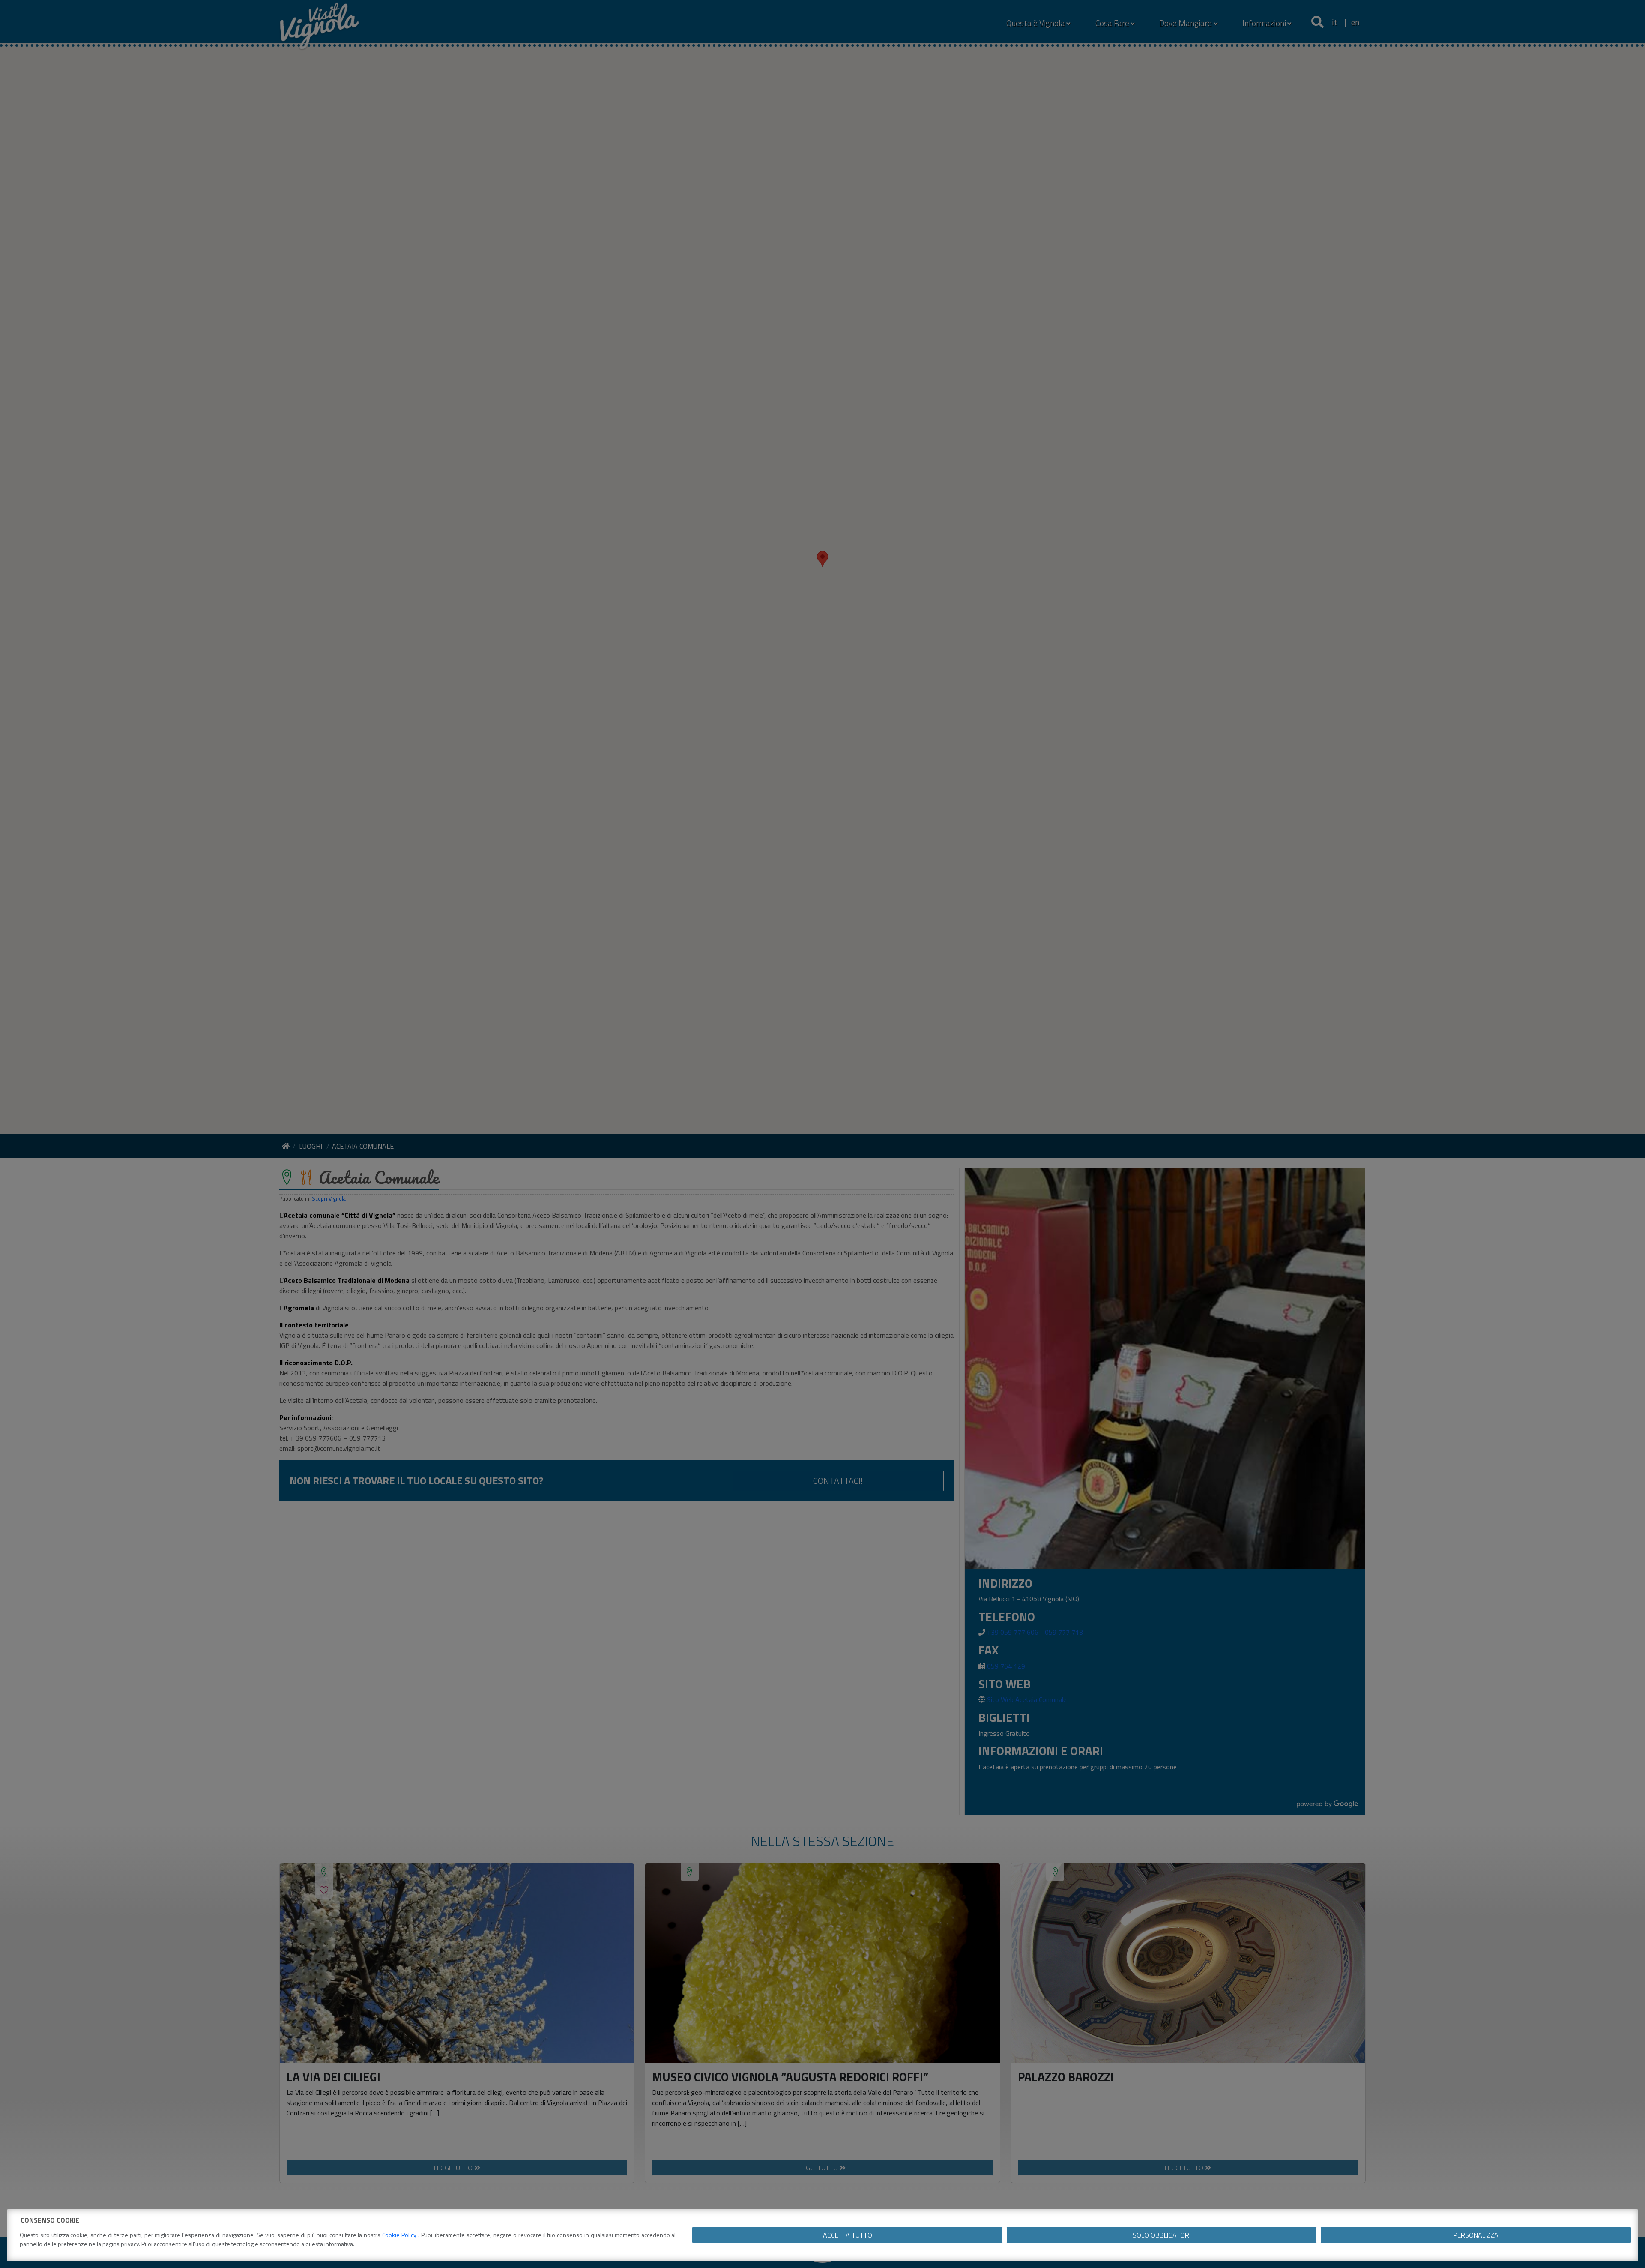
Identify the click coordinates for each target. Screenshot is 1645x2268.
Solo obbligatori (1162, 2235)
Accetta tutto (848, 2235)
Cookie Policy (400, 2235)
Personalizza (1476, 2235)
